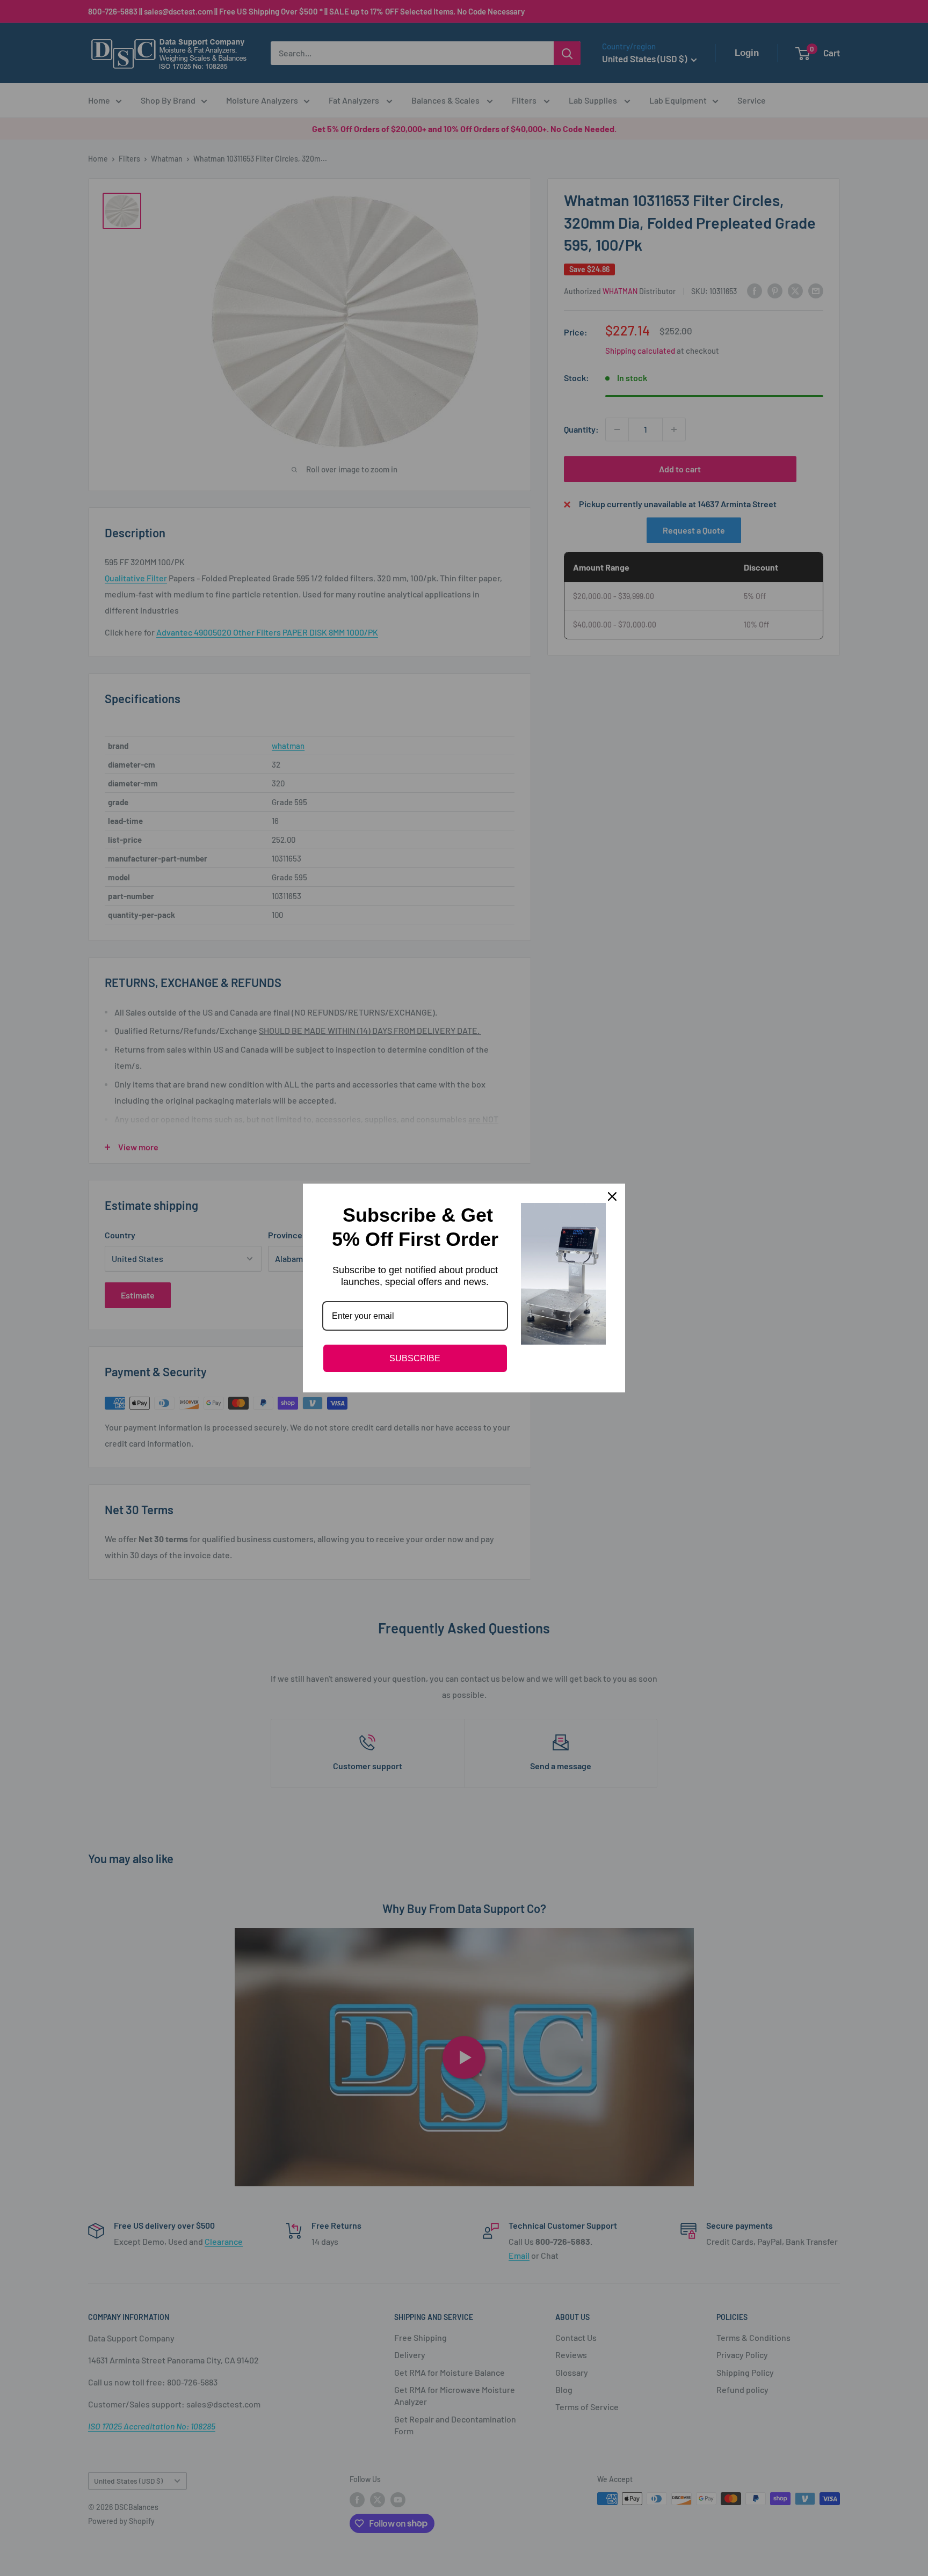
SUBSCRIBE (415, 1358)
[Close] (612, 1196)
